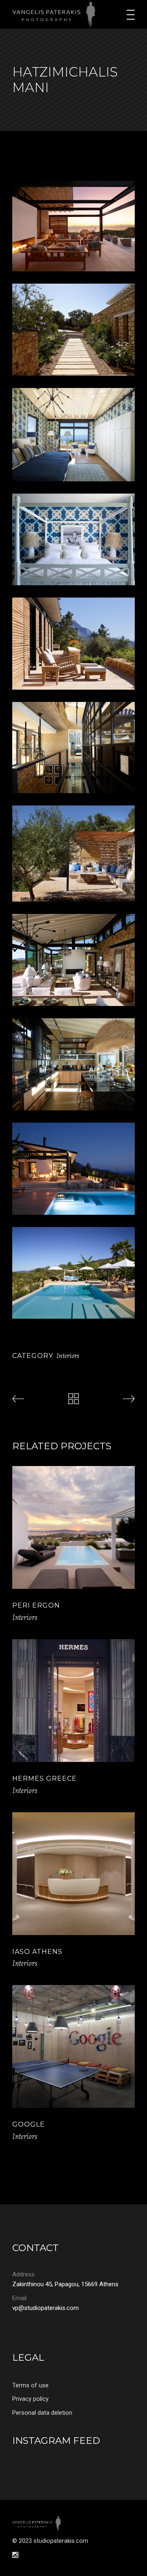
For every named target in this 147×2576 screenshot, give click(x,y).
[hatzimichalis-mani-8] (73, 960)
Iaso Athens (37, 1952)
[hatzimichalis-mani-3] (73, 748)
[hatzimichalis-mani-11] (73, 1169)
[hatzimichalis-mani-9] (73, 1064)
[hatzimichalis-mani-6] (73, 644)
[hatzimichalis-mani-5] (73, 539)
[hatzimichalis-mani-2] (73, 330)
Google (29, 2124)
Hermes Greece (45, 1779)
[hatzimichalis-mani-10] (73, 226)
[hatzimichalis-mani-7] (73, 854)
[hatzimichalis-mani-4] (73, 435)
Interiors (68, 1356)
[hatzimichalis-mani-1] (73, 1273)
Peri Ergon (36, 1605)
